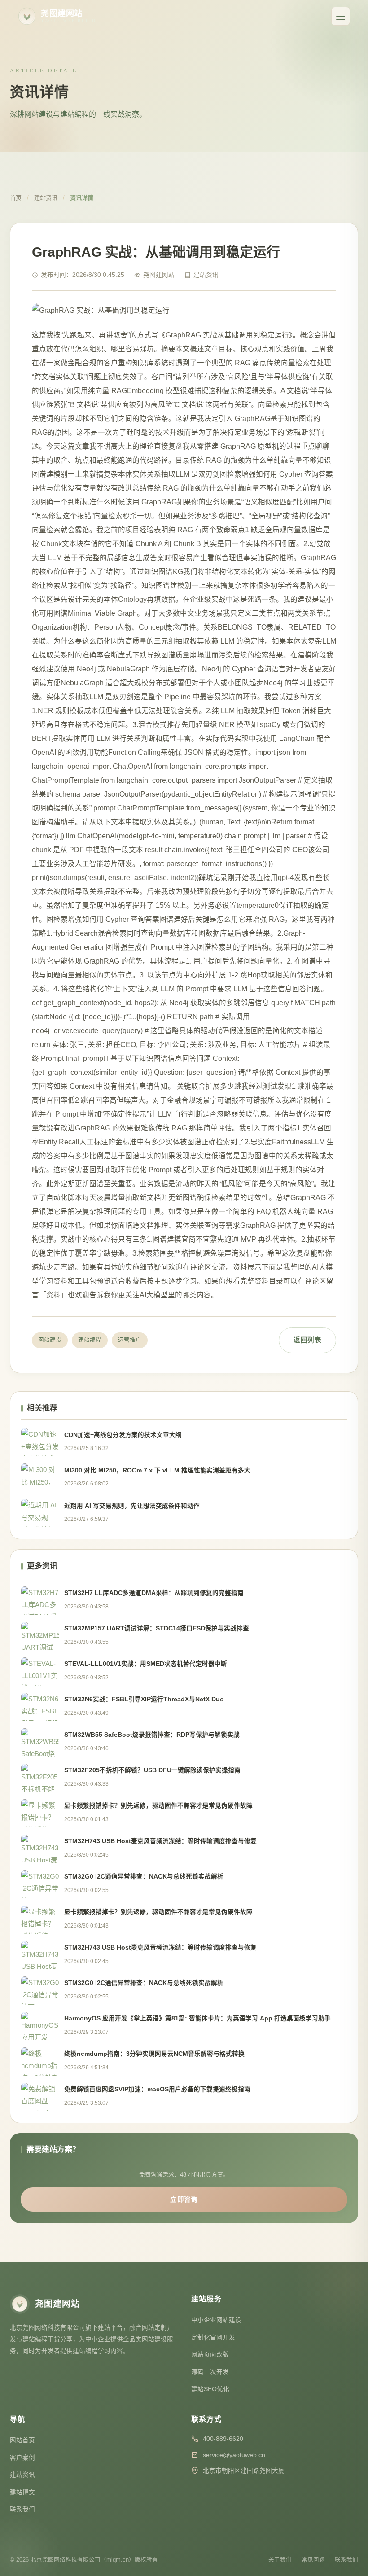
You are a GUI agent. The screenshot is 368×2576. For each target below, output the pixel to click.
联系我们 (22, 2509)
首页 (16, 198)
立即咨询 (184, 2199)
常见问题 (313, 2560)
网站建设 (50, 1340)
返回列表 (307, 1340)
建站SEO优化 (210, 2389)
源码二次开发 (210, 2372)
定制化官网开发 (213, 2337)
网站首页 (22, 2440)
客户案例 (22, 2458)
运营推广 (130, 1340)
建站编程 (90, 1340)
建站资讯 (46, 198)
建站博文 (22, 2492)
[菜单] (341, 16)
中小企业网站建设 (216, 2320)
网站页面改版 (210, 2355)
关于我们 (280, 2560)
